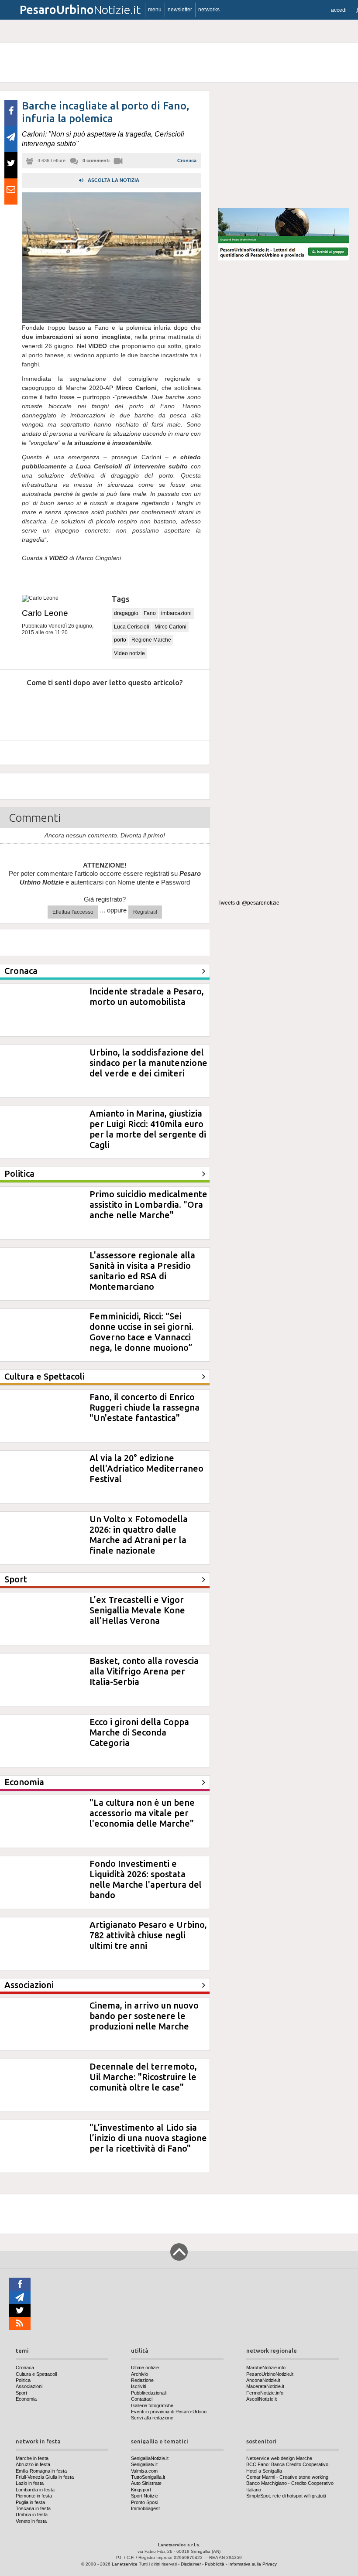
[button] (339, 10)
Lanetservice (125, 2564)
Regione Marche (151, 640)
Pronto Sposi (145, 2502)
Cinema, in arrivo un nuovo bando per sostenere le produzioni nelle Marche (144, 2016)
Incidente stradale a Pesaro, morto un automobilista (147, 996)
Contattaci (142, 2399)
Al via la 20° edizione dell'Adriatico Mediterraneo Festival (146, 1468)
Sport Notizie (145, 2496)
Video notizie (129, 653)
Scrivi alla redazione (152, 2418)
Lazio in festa (30, 2483)
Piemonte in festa (34, 2496)
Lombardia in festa (35, 2490)
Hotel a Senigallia (264, 2471)
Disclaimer (191, 2564)
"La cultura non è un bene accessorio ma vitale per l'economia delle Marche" (142, 1813)
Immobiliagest (145, 2508)
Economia (26, 2399)
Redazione (142, 2380)
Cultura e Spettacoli (36, 2374)
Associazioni (29, 2386)
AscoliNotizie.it (262, 2399)
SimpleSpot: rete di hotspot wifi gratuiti (286, 2496)
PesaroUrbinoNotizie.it (270, 2374)
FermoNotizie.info (265, 2393)
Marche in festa (32, 2458)
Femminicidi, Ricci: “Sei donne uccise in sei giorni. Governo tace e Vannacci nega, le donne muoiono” (141, 1332)
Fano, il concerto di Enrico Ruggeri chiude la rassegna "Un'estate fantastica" (145, 1407)
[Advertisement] (284, 146)
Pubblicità (215, 2564)
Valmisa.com (144, 2471)
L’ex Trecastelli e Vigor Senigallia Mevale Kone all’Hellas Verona (137, 1610)
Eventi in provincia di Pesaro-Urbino (169, 2412)
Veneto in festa (31, 2521)
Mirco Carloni (170, 627)
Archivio (139, 2374)
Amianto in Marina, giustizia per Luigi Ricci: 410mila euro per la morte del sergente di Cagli (148, 1129)
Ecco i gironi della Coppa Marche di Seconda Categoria (139, 1732)
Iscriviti (138, 2386)
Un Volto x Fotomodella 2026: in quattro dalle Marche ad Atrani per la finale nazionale (139, 1535)
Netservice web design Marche (279, 2458)
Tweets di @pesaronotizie (249, 903)
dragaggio (126, 613)
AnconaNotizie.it (263, 2380)
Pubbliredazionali (149, 2393)
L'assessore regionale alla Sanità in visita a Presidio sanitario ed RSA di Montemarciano (142, 1271)
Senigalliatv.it (144, 2464)
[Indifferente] (98, 709)
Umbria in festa (32, 2515)
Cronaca (187, 161)
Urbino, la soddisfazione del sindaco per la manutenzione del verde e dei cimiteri (148, 1063)
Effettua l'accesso (73, 912)
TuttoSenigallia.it (148, 2477)
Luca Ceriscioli (132, 627)
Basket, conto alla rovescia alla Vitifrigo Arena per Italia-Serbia (144, 1671)
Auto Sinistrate (146, 2483)
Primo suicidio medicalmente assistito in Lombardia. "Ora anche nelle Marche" (148, 1204)
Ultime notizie (145, 2368)
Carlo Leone (45, 613)
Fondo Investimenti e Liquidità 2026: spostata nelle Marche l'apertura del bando (146, 1879)
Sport (21, 2393)
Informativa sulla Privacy (253, 2564)
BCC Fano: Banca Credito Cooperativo (287, 2464)
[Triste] (58, 709)
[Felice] (138, 709)
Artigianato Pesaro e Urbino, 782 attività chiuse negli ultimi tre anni (148, 1935)
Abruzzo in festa (33, 2464)
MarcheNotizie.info (266, 2368)
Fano (150, 613)
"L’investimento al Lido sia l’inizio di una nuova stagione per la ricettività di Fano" (148, 2138)
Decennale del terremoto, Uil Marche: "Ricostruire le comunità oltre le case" (143, 2077)
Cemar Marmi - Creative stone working (287, 2477)
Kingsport (141, 2490)
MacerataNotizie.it (265, 2386)
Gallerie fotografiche (152, 2405)
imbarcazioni (176, 613)
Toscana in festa (33, 2508)
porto (120, 640)
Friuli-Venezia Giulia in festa (45, 2477)
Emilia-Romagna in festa (41, 2471)
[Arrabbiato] (18, 709)
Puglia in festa (30, 2502)
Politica (23, 2380)
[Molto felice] (178, 709)
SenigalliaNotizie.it (150, 2458)
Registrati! (145, 912)
